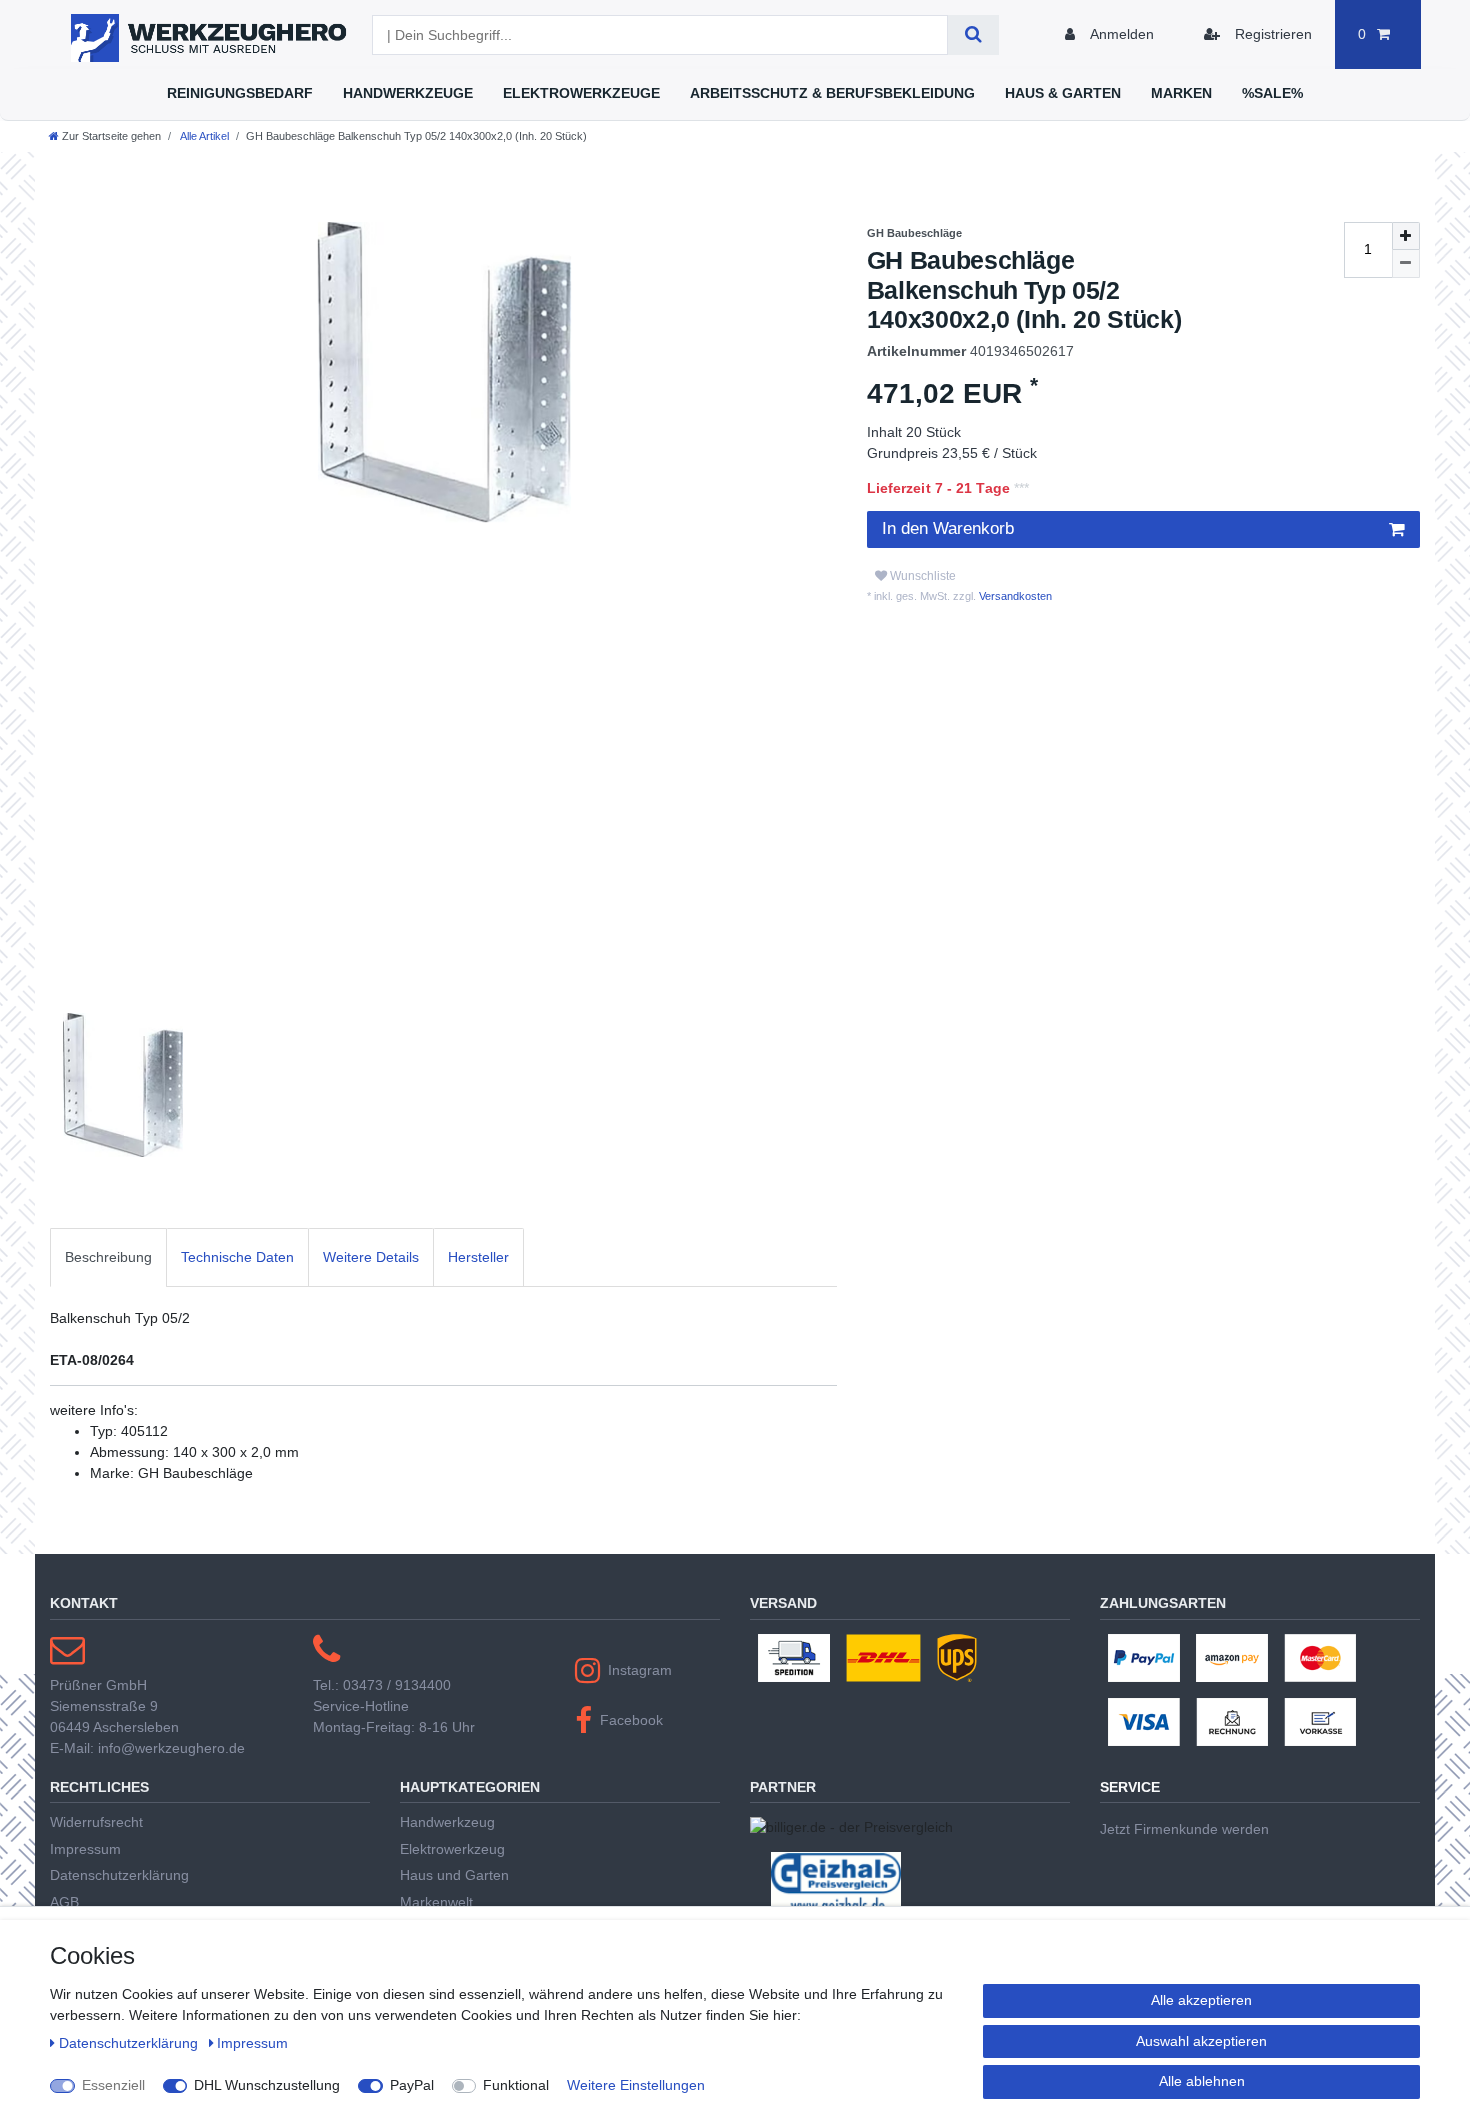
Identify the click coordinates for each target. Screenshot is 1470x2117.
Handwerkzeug (447, 1822)
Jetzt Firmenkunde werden (1184, 1829)
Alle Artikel (203, 136)
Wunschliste (921, 576)
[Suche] (973, 35)
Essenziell (113, 2085)
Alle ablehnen (1202, 2081)
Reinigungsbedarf (240, 93)
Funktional (516, 2085)
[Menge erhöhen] (1406, 236)
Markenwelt (436, 1902)
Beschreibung (108, 1257)
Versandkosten (1014, 596)
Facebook (631, 1720)
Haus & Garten (1063, 93)
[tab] (108, 1257)
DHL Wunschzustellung (267, 2085)
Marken (1181, 93)
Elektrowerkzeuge (581, 93)
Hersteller (478, 1257)
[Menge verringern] (1406, 264)
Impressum (85, 1849)
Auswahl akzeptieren (1201, 2041)
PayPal (412, 2085)
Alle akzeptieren (1201, 2000)
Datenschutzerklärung (119, 1875)
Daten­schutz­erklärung (130, 2043)
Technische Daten (237, 1257)
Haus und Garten (454, 1875)
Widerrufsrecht (96, 1822)
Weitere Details (371, 1257)
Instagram (640, 1670)
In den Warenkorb (948, 528)
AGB (64, 1902)
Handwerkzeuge (408, 93)
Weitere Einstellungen (636, 2085)
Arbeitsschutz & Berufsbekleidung (832, 93)
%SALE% (1272, 93)
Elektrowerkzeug (452, 1849)
